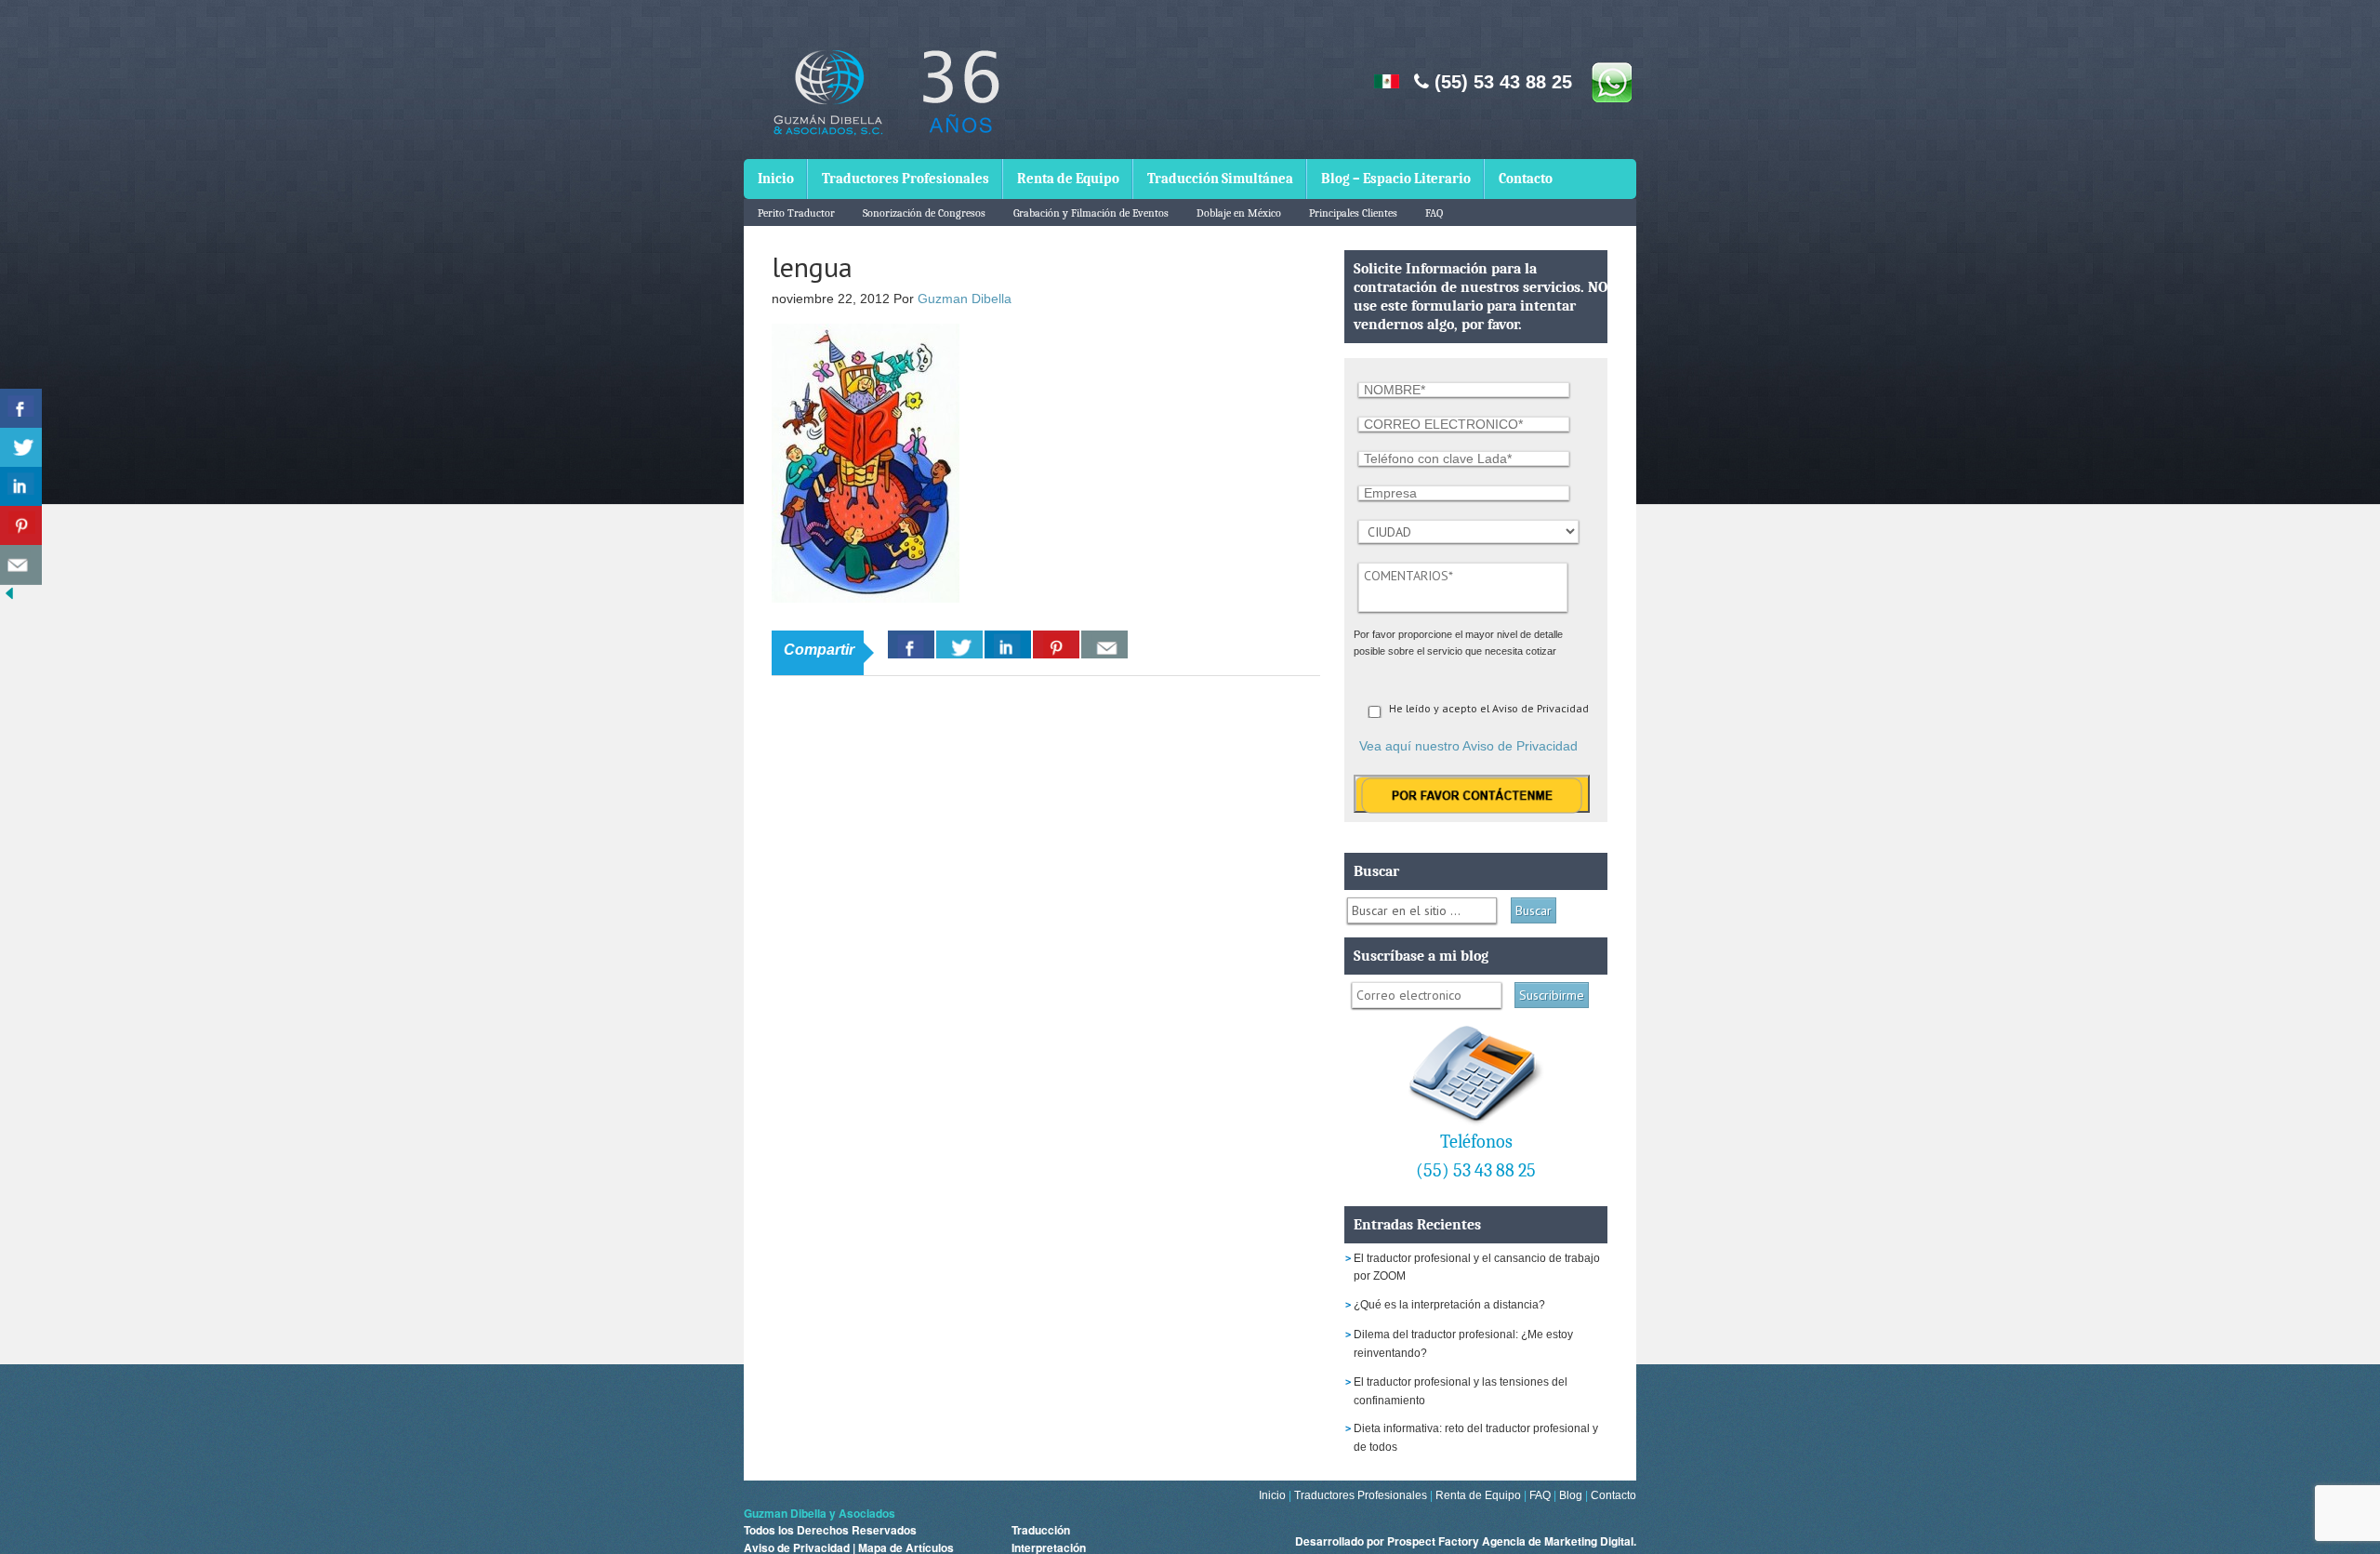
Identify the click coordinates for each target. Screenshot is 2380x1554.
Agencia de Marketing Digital (1558, 1541)
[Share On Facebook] (911, 644)
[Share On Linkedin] (1008, 644)
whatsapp (1611, 82)
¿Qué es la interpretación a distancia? (1449, 1305)
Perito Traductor (796, 213)
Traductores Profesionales (906, 179)
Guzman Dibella (965, 299)
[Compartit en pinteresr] (21, 526)
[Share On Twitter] (959, 644)
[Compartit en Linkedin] (21, 487)
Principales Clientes (1353, 213)
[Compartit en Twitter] (21, 448)
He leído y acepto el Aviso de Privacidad (1489, 708)
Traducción (1041, 1530)
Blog (1571, 1495)
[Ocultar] (9, 598)
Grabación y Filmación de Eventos (1091, 213)
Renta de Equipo (1068, 179)
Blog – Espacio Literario (1396, 179)
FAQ (1434, 213)
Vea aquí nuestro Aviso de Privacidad (1468, 746)
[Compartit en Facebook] (21, 409)
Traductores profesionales (883, 106)
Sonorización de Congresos (924, 213)
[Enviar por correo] (21, 565)
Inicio (776, 179)
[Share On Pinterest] (1056, 644)
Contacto (1526, 179)
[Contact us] (1104, 644)
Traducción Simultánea (1220, 179)
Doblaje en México (1239, 213)
